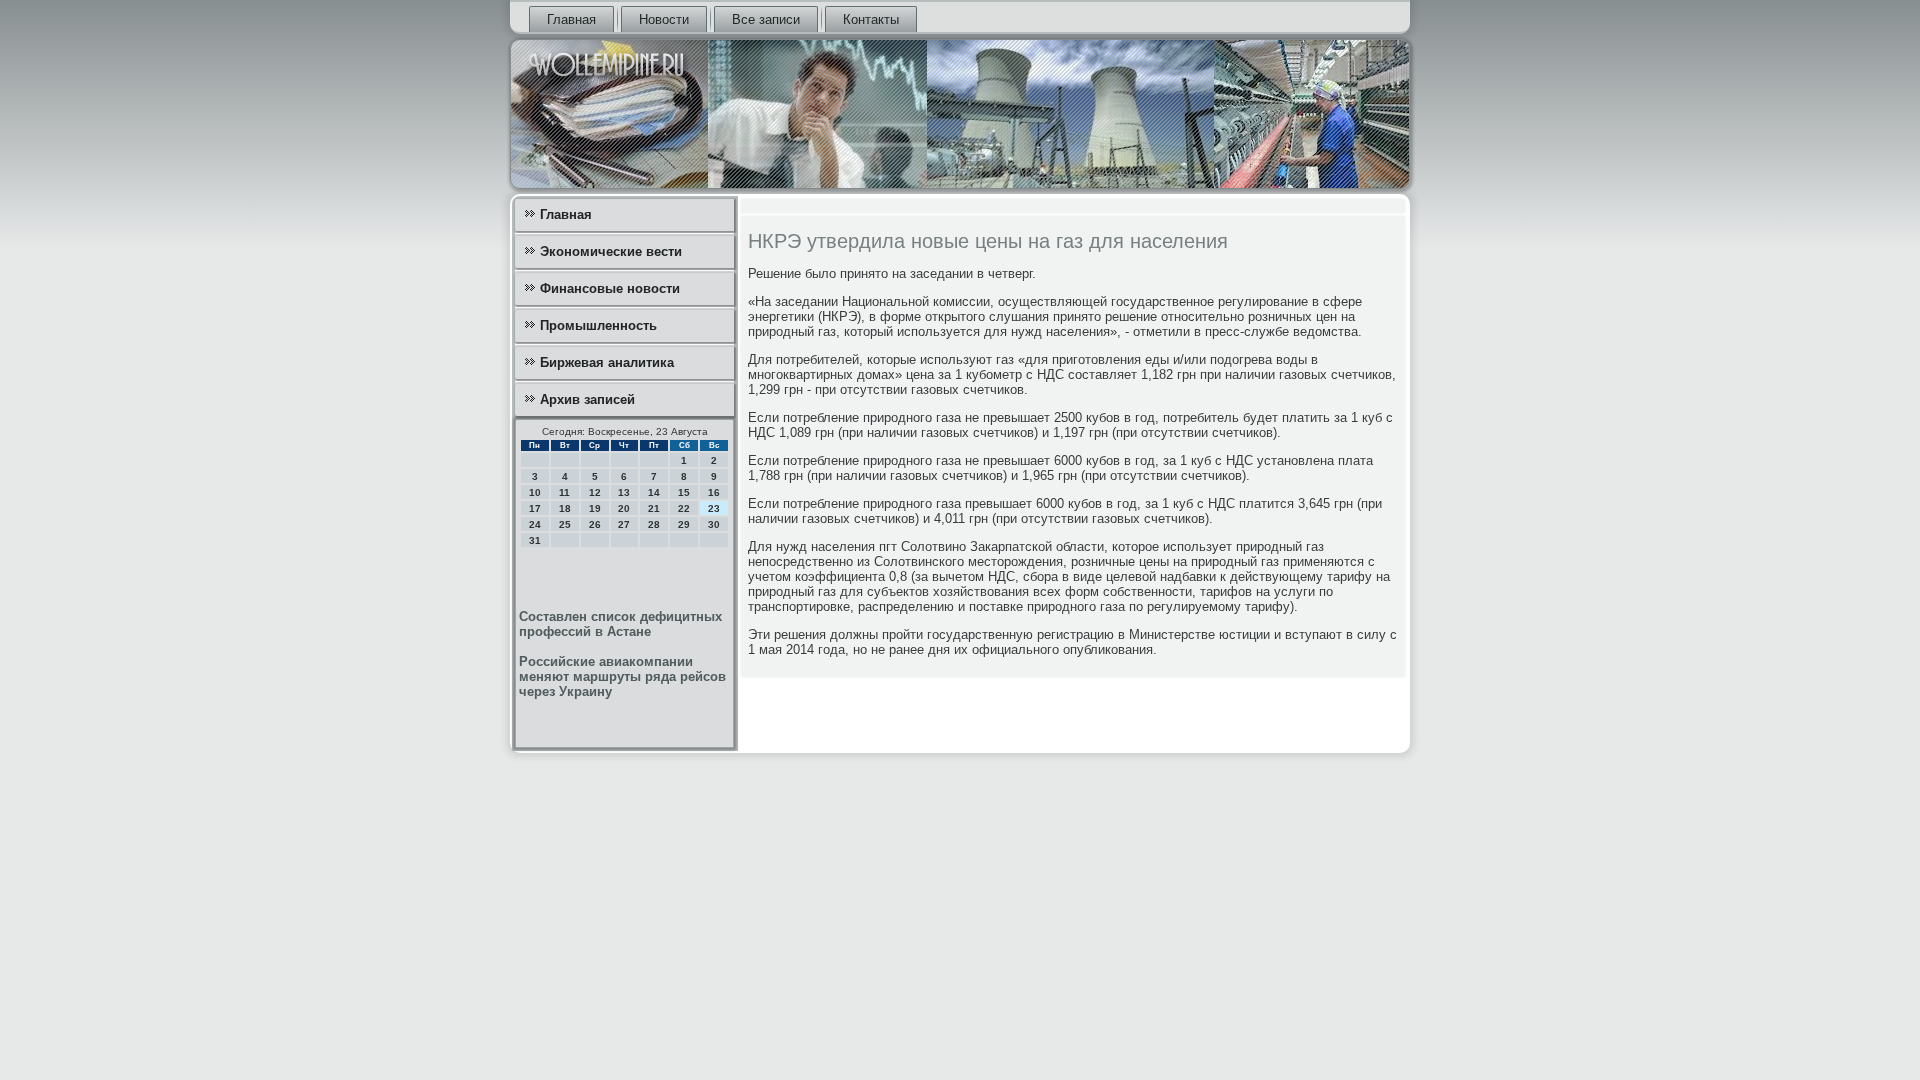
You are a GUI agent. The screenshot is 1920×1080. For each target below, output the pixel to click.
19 (595, 508)
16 (714, 492)
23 (714, 508)
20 (624, 508)
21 (654, 508)
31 (535, 540)
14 (654, 492)
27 (624, 524)
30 (714, 524)
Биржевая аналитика (607, 362)
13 (624, 492)
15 (684, 492)
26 (595, 524)
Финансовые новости (610, 288)
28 (654, 524)
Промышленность (598, 325)
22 (684, 508)
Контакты (871, 19)
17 (535, 508)
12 (595, 492)
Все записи (766, 19)
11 (564, 492)
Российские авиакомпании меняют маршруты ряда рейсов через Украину (622, 676)
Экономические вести (611, 251)
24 (535, 524)
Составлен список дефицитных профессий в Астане (620, 624)
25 (565, 524)
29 (684, 524)
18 (565, 508)
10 (535, 492)
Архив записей (587, 399)
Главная (571, 19)
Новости (664, 19)
